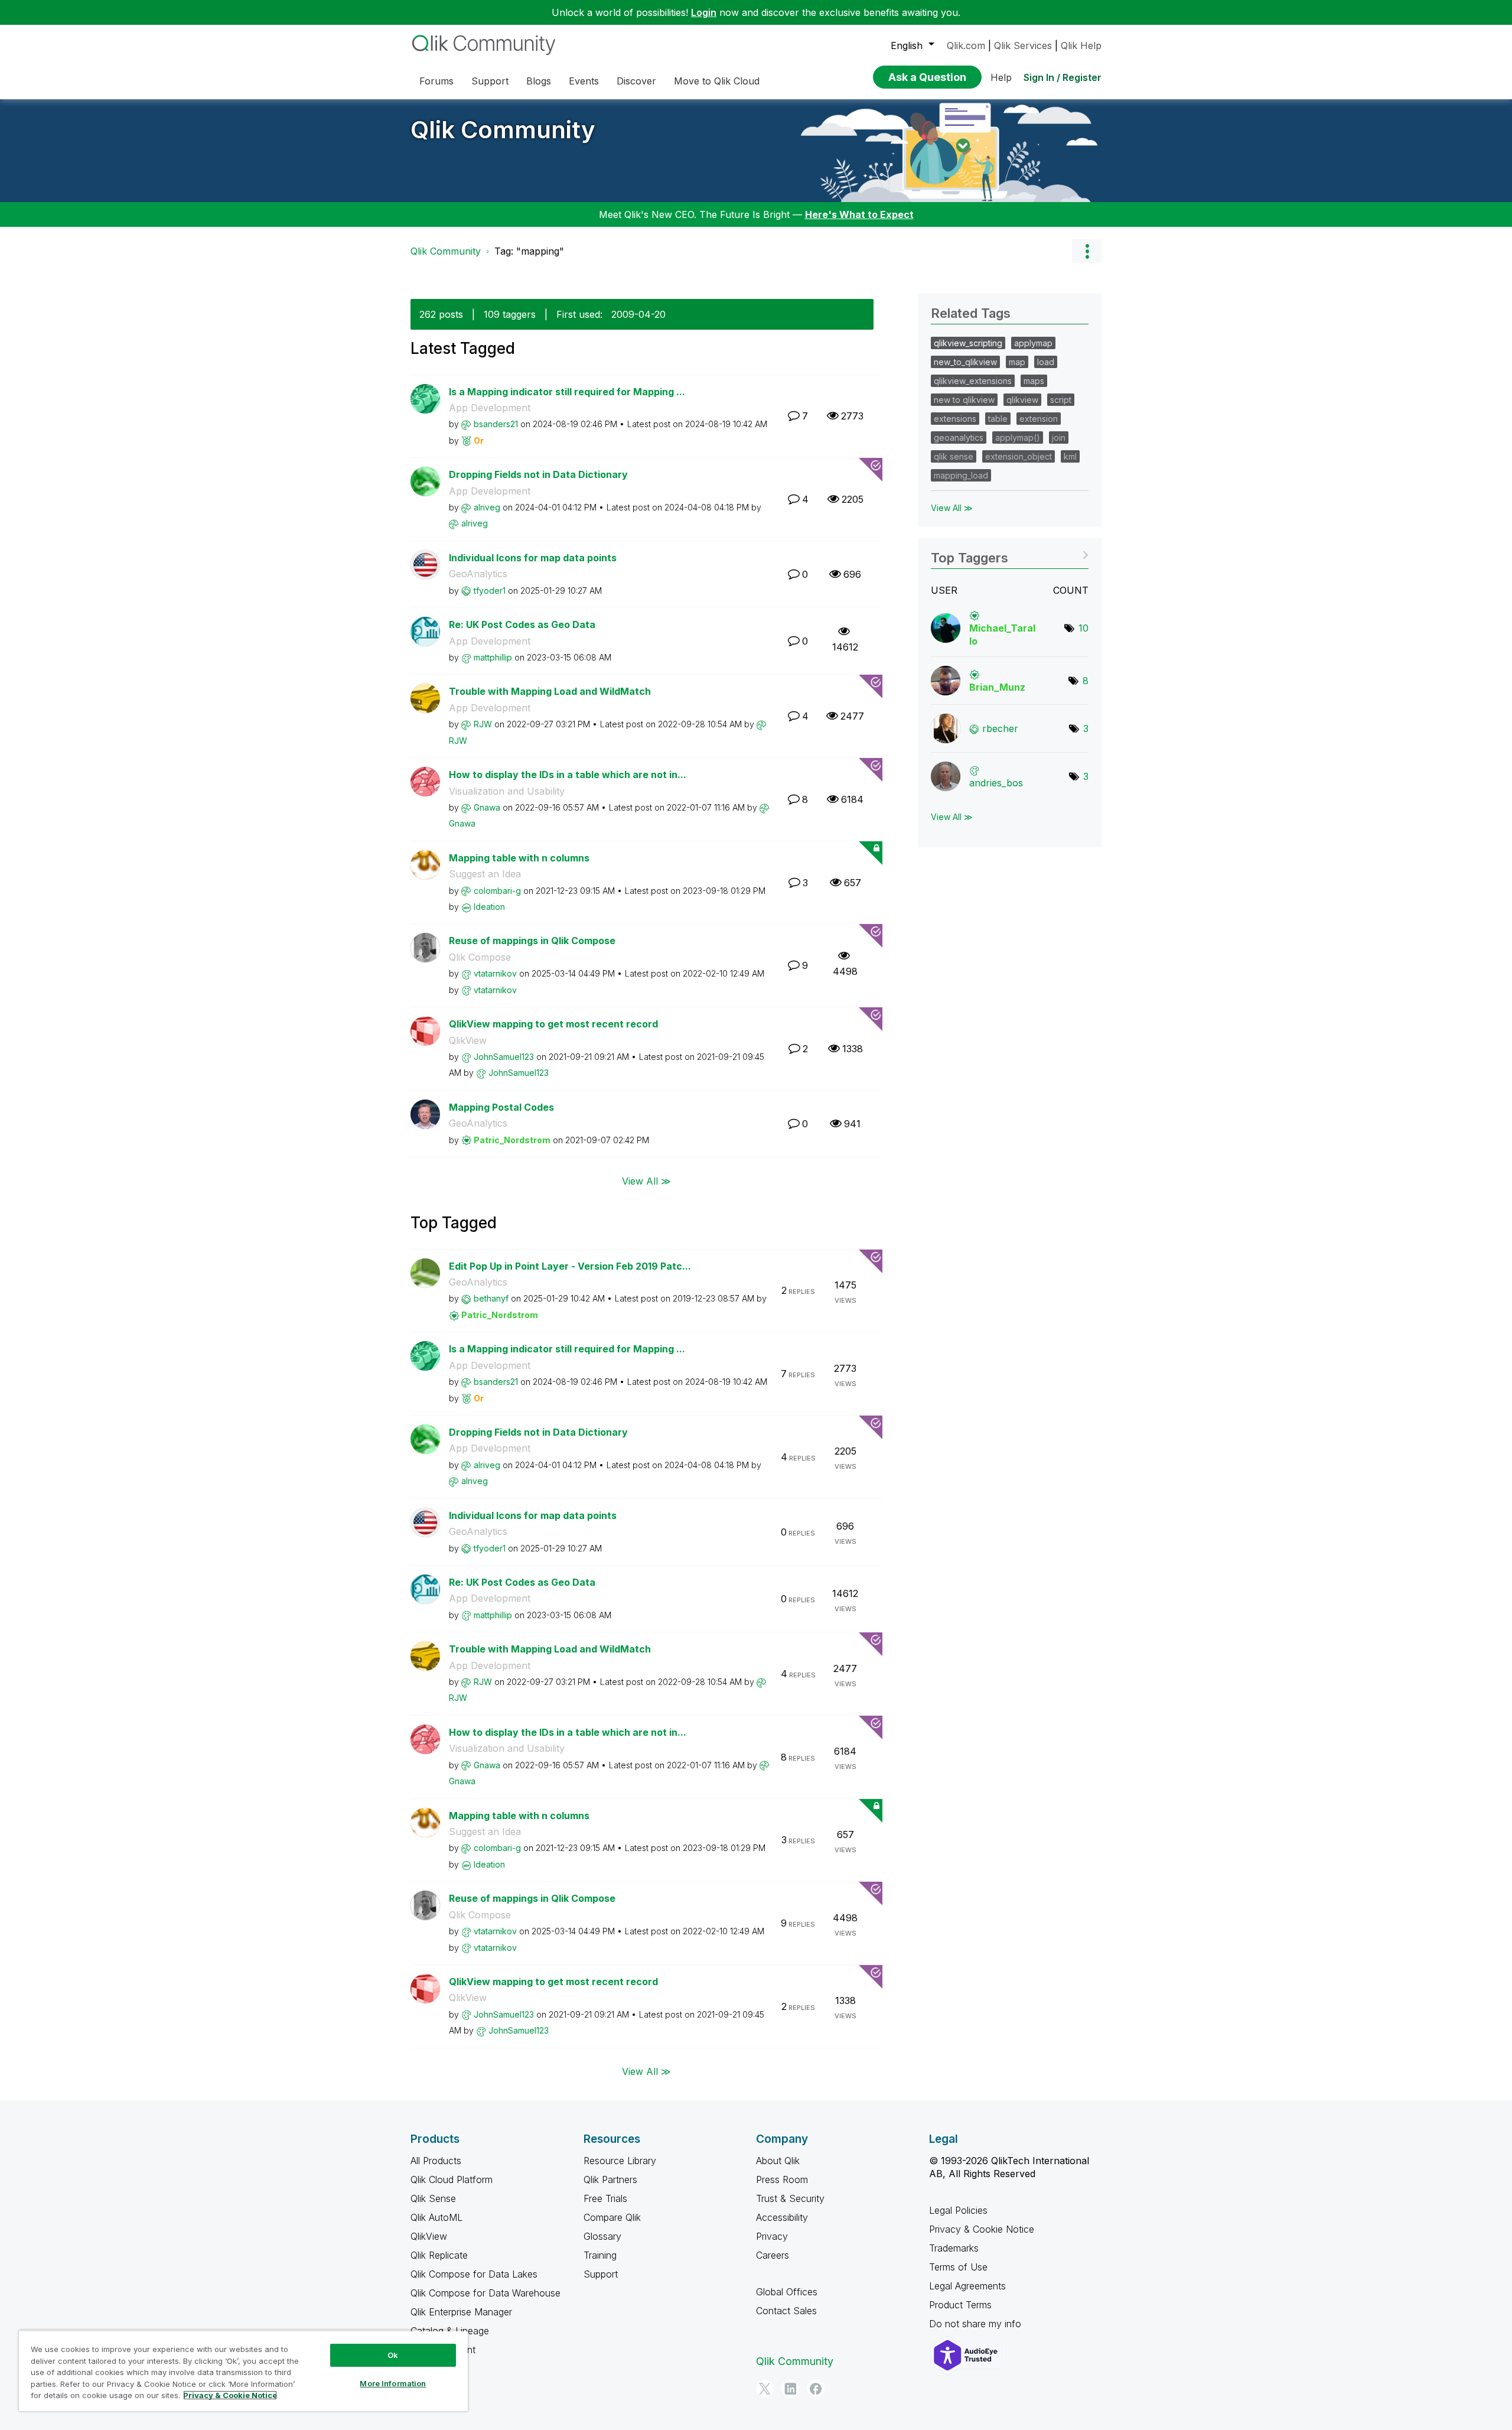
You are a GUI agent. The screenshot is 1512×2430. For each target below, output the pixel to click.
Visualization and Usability (507, 791)
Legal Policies (958, 2210)
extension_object (1019, 456)
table (998, 419)
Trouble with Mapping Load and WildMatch (550, 691)
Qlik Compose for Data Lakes (474, 2274)
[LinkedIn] (790, 2389)
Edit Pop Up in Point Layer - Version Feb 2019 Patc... (570, 1266)
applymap (1033, 343)
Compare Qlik (612, 2217)
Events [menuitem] (584, 81)
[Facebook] (816, 2389)
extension (1039, 419)
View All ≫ (646, 1180)
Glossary (602, 2236)
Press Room (782, 2179)
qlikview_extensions (973, 381)
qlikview (1022, 400)
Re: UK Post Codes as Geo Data (522, 624)
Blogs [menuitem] (539, 81)
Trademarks (954, 2248)
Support (601, 2274)
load (1046, 362)
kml (1070, 456)
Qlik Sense (433, 2198)
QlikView (468, 1040)
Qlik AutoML (436, 2217)
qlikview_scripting (968, 343)
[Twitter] (765, 2389)
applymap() (1018, 437)
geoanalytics (959, 437)
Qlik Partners (610, 2179)
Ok (393, 2355)
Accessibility (782, 2217)
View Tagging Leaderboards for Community (1010, 554)
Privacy (772, 2236)
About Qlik (778, 2161)
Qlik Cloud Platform (452, 2179)
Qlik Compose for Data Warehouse (485, 2293)
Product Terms (960, 2305)
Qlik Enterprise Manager (461, 2312)
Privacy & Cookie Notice (982, 2229)
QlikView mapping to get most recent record (553, 1024)
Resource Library (620, 2161)
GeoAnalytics (478, 574)
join (1059, 437)
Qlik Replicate (439, 2255)
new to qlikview (964, 400)
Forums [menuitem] (436, 81)
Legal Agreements (967, 2286)
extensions (955, 419)
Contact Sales (786, 2311)
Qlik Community (503, 130)
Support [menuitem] (490, 81)
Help (1001, 77)
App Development (490, 408)
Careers (773, 2255)
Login (704, 12)
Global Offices (787, 2292)
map (1017, 362)
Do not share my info (977, 2324)
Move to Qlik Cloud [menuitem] (717, 81)
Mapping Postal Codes (501, 1107)
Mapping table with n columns (519, 858)
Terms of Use (958, 2267)
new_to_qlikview (965, 362)
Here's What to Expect (859, 214)
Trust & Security (790, 2198)
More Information (393, 2383)
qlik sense (954, 456)
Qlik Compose (480, 957)
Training (600, 2255)
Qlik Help (1081, 45)
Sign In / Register (1063, 77)
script (1061, 400)
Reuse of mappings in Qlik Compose (532, 941)
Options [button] (1087, 251)
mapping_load (961, 475)
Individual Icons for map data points (533, 558)
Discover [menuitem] (636, 81)
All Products (436, 2161)
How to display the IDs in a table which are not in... (568, 775)
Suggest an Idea (485, 874)
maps (1034, 381)
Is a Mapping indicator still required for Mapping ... (567, 392)
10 (1084, 628)
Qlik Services (1023, 45)
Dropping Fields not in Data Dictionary (538, 474)
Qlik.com (966, 45)
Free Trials (605, 2198)
